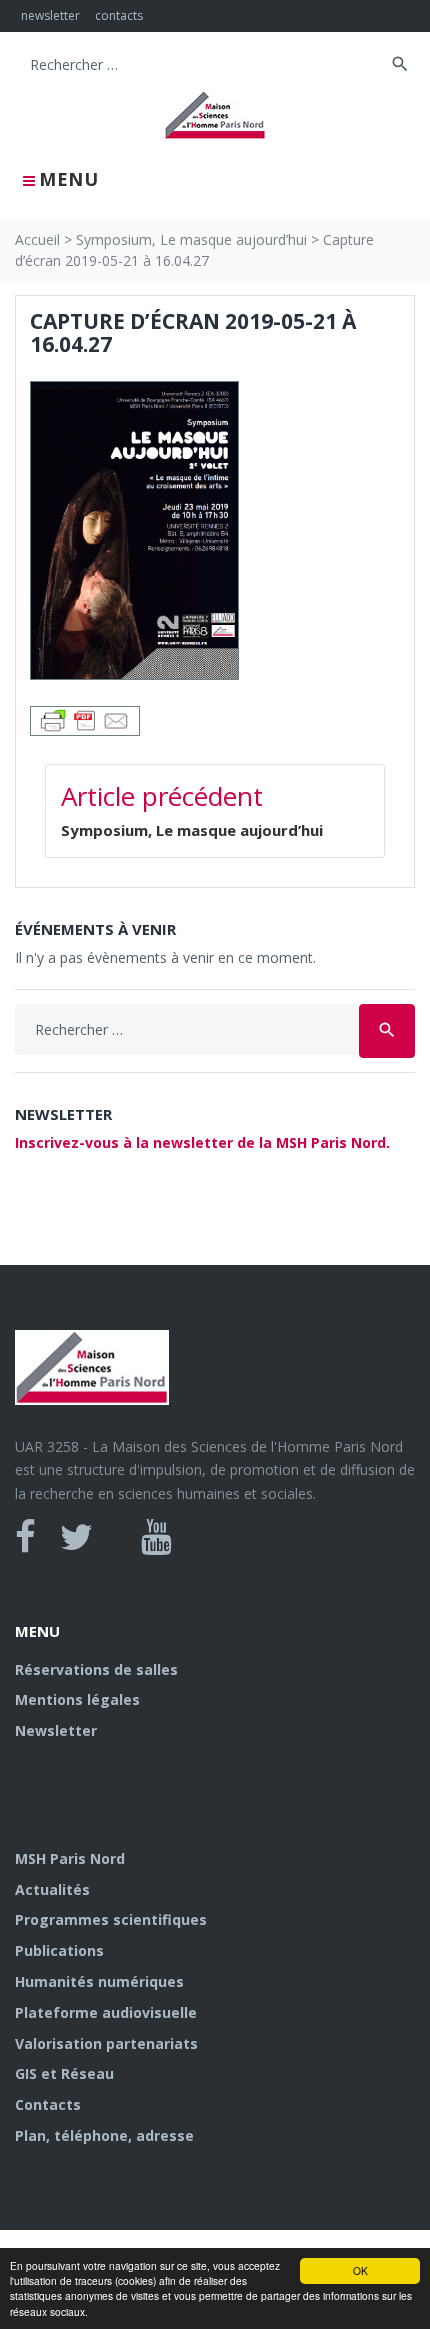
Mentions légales (77, 1699)
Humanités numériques (99, 1981)
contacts (119, 15)
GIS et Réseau (64, 2073)
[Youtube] (156, 1537)
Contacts (48, 2104)
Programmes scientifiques (111, 1919)
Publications (59, 1950)
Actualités (52, 1889)
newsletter (50, 15)
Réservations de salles (96, 1669)
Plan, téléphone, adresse (104, 2135)
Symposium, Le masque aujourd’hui (191, 239)
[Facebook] (25, 1537)
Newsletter (56, 1730)
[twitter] (76, 1537)
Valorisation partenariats (106, 2043)
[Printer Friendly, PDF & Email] (85, 719)
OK (360, 2270)
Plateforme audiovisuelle (106, 2012)
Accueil (37, 239)
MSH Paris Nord (70, 1858)
